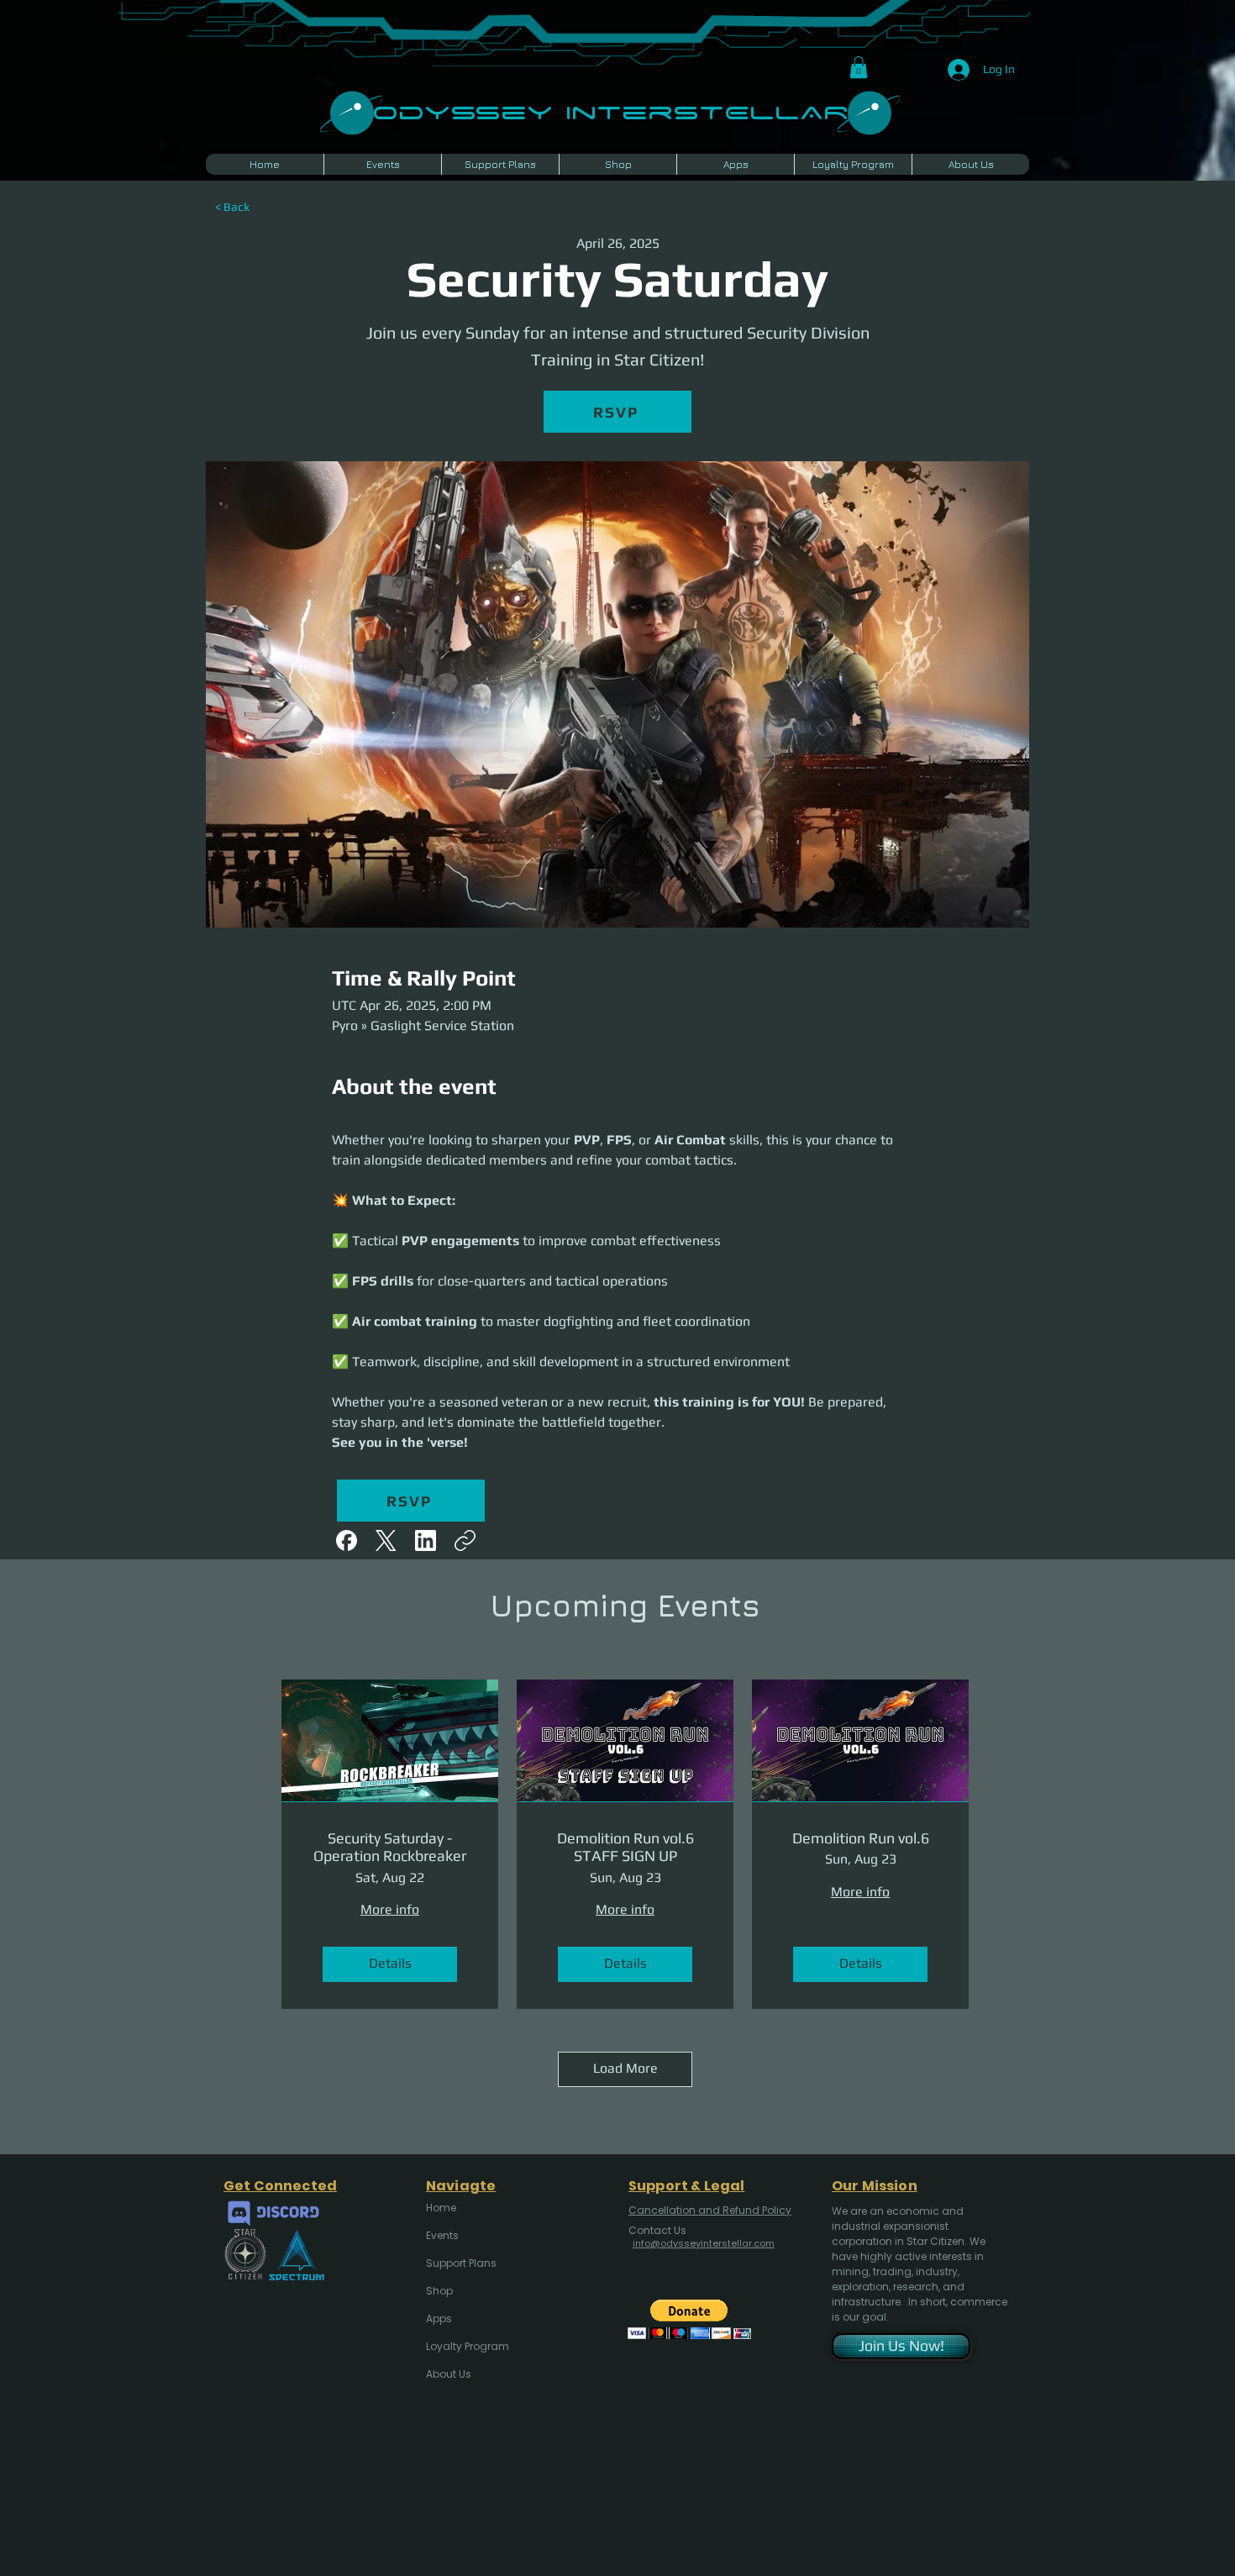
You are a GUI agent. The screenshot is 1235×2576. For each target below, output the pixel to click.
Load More (625, 2068)
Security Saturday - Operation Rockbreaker (390, 1847)
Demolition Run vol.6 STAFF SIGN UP (625, 1847)
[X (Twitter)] (386, 1540)
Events (442, 2235)
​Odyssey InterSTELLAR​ (610, 110)
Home (441, 2208)
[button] (859, 67)
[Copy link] (465, 1540)
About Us (449, 2374)
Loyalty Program (466, 2346)
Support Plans (461, 2263)
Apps (439, 2318)
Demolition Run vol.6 (861, 1838)
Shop (439, 2291)
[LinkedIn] (426, 1540)
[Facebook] (347, 1540)
